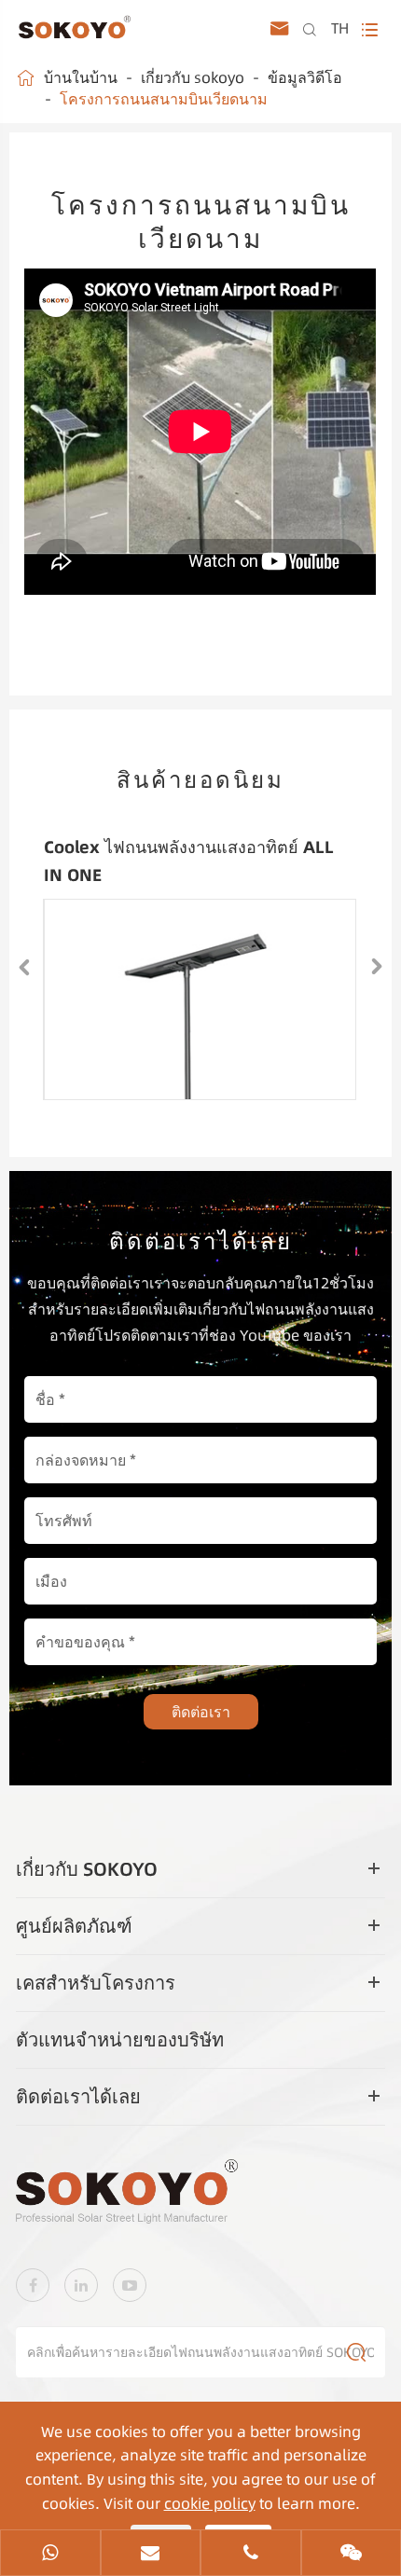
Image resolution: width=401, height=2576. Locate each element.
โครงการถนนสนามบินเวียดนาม (164, 99)
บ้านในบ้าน (81, 77)
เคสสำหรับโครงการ (96, 1983)
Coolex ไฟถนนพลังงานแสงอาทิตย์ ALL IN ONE (189, 861)
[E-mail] (151, 2555)
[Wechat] (352, 2555)
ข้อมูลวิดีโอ (305, 77)
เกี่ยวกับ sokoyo (193, 77)
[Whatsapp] (50, 2555)
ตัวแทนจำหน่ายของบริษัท (120, 2039)
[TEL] (251, 2555)
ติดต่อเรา (201, 1712)
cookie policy (210, 2503)
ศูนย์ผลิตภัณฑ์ (74, 1926)
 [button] (24, 967)
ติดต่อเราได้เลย (78, 2096)
